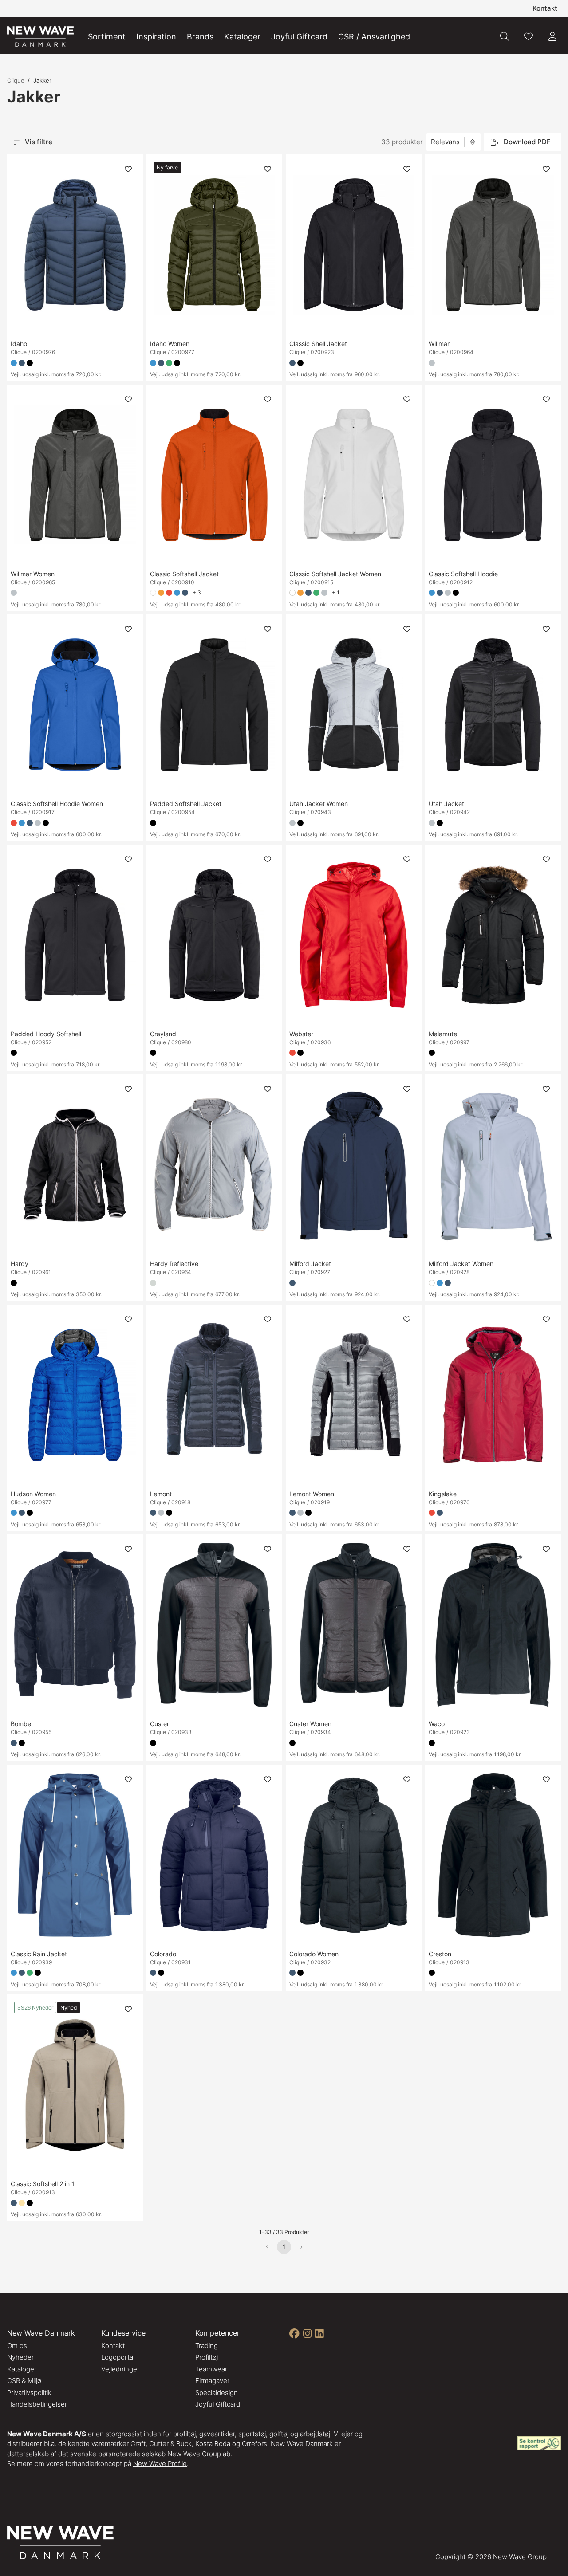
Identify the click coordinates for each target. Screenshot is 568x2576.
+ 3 (197, 592)
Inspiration (156, 37)
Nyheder (20, 2357)
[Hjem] (40, 37)
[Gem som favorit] (529, 36)
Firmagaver (212, 2381)
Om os (17, 2346)
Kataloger (242, 37)
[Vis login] (552, 36)
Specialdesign (217, 2393)
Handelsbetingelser (37, 2404)
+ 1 (336, 592)
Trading (207, 2346)
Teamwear (211, 2369)
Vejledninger (120, 2369)
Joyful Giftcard (299, 37)
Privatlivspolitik (29, 2393)
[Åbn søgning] (505, 36)
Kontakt (545, 8)
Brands (200, 37)
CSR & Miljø (24, 2381)
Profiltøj (207, 2357)
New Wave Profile (160, 2464)
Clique (16, 80)
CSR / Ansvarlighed (374, 37)
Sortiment (107, 37)
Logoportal (118, 2357)
